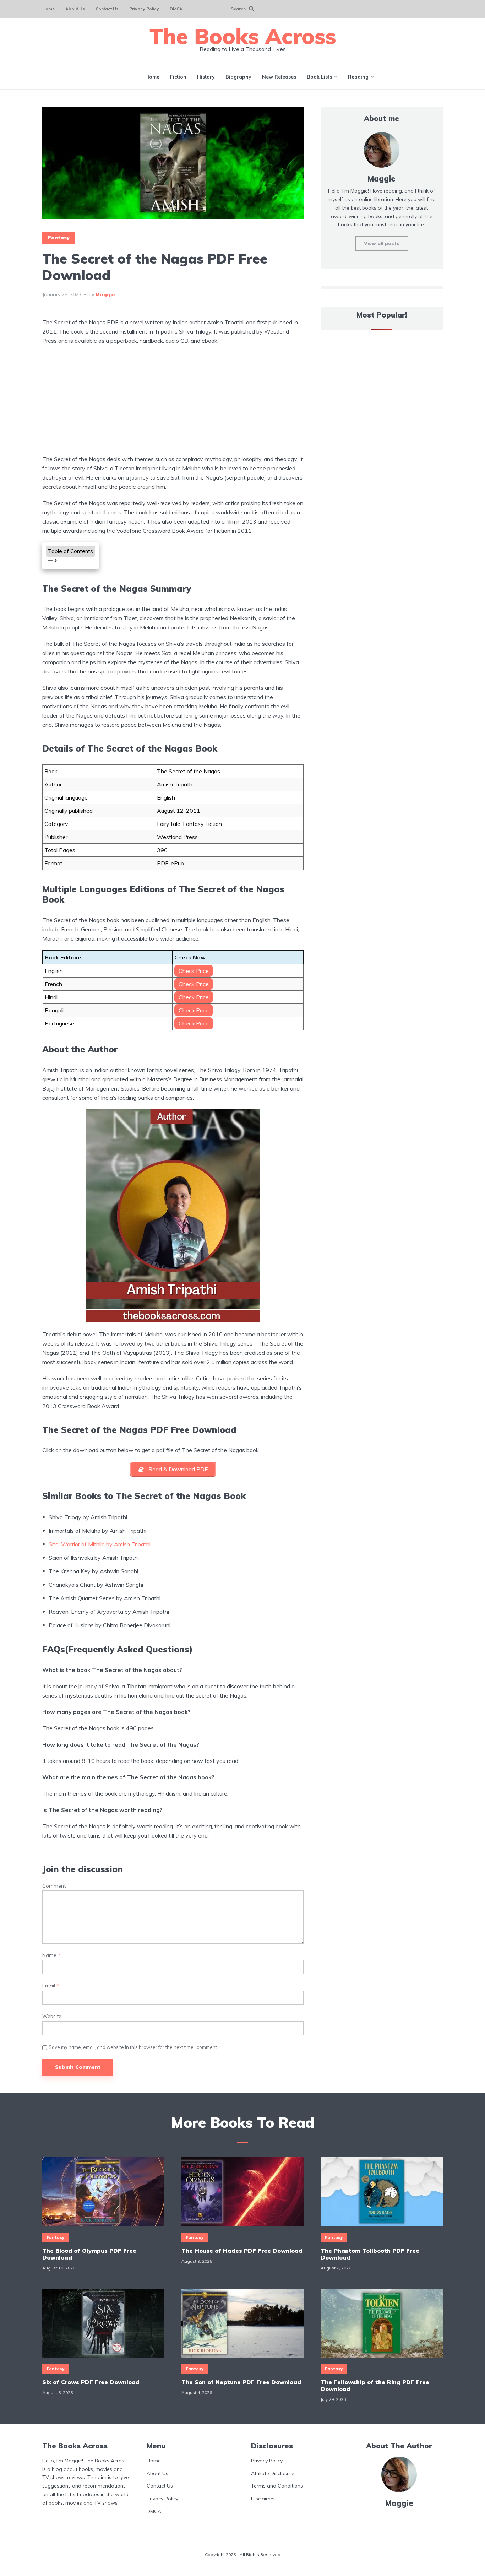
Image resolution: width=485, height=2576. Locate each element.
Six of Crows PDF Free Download (91, 2382)
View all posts (382, 243)
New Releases (279, 77)
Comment (54, 1886)
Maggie (105, 294)
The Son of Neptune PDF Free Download (241, 2382)
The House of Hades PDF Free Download (242, 2251)
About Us (75, 9)
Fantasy (59, 238)
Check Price (194, 971)
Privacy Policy (144, 9)
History (206, 77)
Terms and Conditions (277, 2486)
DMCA (176, 9)
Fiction (178, 77)
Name (51, 1955)
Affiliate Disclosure (273, 2473)
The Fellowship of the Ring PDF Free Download (375, 2386)
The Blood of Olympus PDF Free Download (89, 2254)
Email (51, 1986)
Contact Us (107, 9)
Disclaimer (263, 2499)
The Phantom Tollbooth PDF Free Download (370, 2254)
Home (48, 9)
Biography (238, 77)
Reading (358, 77)
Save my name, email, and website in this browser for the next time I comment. (133, 2047)
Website (52, 2016)
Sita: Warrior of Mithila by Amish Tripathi (100, 1544)
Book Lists (319, 77)
